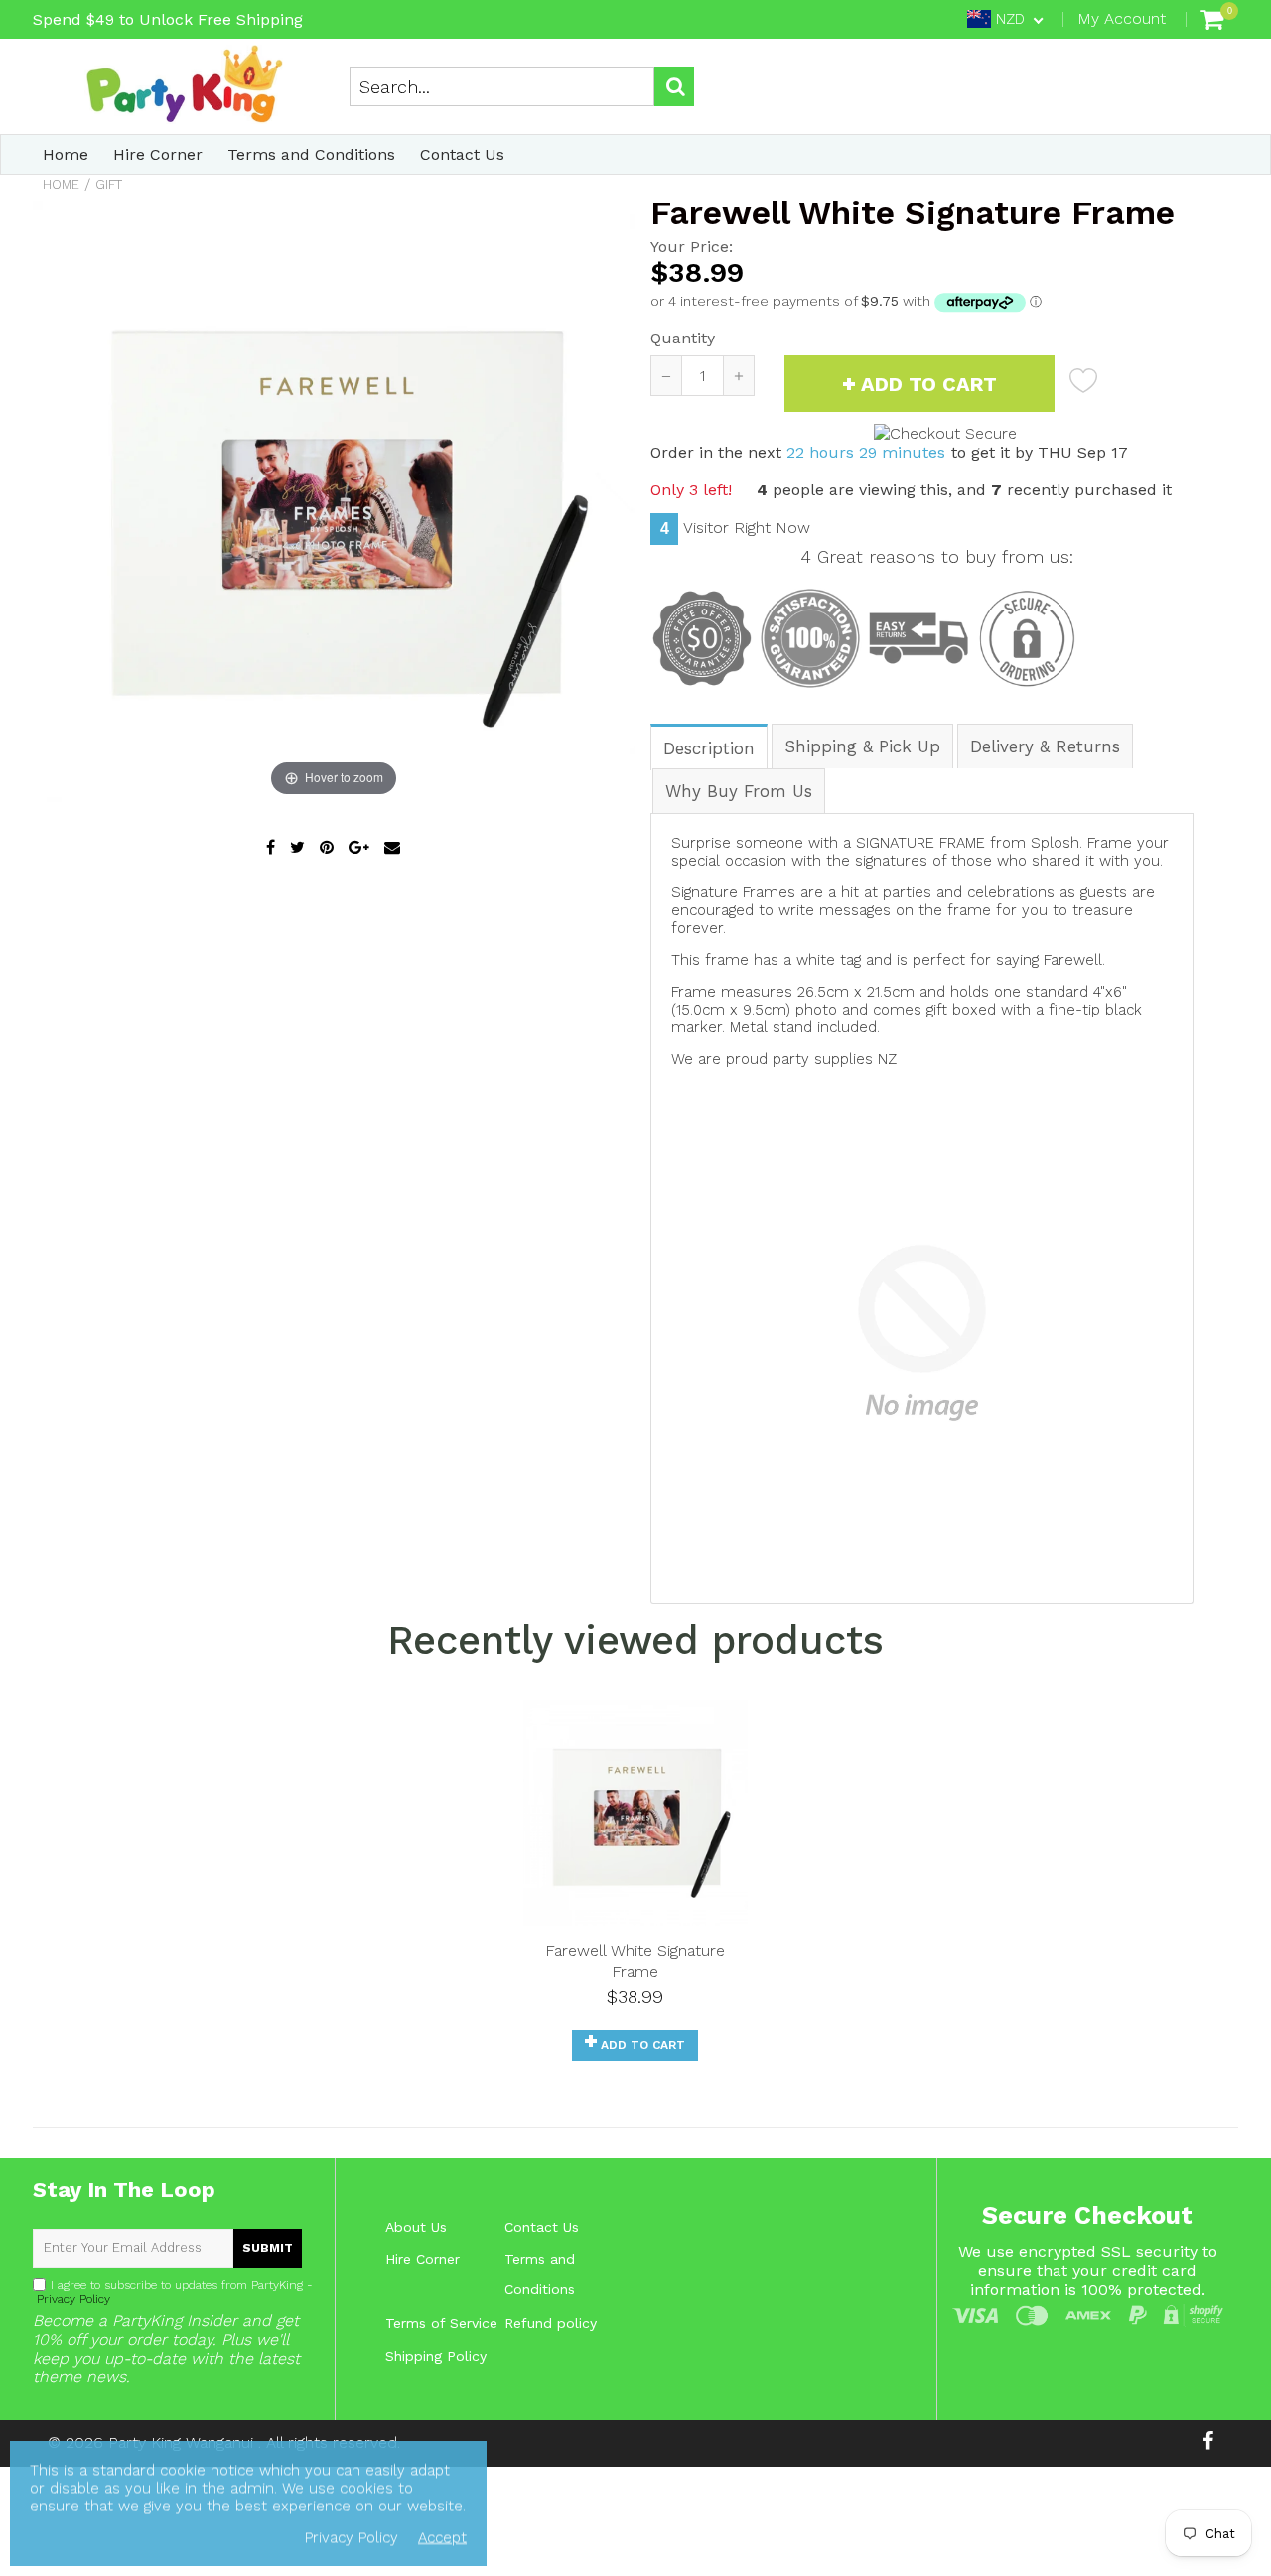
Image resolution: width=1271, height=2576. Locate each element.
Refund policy (551, 2323)
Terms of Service (441, 2323)
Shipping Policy (436, 2356)
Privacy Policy (71, 2299)
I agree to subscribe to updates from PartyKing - (173, 2292)
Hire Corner (158, 154)
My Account (1122, 18)
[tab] (710, 746)
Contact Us (462, 154)
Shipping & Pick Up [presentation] (862, 746)
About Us (416, 2227)
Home (66, 154)
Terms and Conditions (311, 154)
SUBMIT (268, 2248)
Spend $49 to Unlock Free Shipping (168, 19)
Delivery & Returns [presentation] (1045, 746)
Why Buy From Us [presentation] (739, 791)
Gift (109, 184)
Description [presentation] (709, 748)
